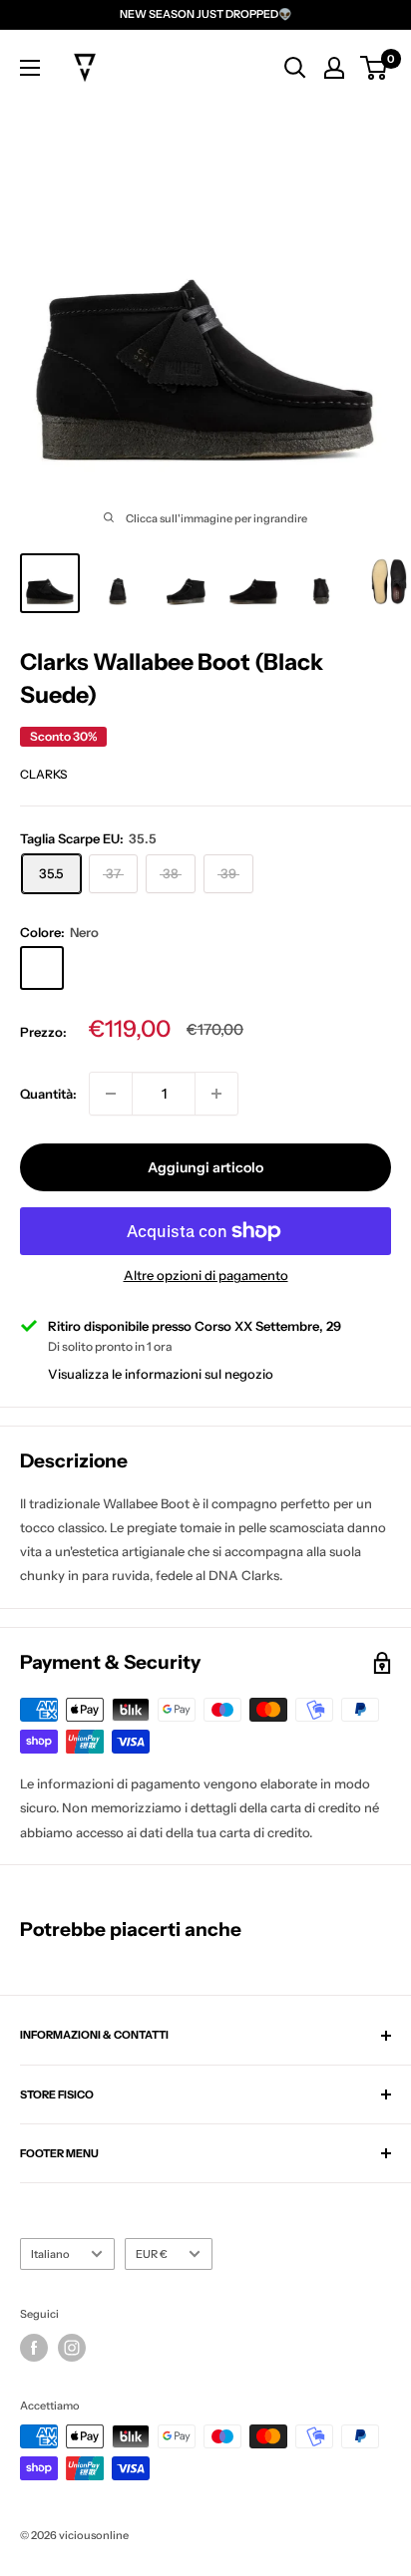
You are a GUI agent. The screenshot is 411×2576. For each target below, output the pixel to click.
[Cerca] (295, 68)
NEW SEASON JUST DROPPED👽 (206, 14)
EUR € (152, 2254)
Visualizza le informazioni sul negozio (161, 1374)
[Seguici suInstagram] (72, 2348)
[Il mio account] (334, 68)
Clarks (43, 774)
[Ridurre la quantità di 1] (111, 1094)
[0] (375, 68)
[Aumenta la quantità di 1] (216, 1094)
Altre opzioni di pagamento (206, 1275)
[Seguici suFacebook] (34, 2348)
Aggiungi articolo (205, 1167)
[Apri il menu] (30, 68)
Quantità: (48, 1094)
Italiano (50, 2254)
